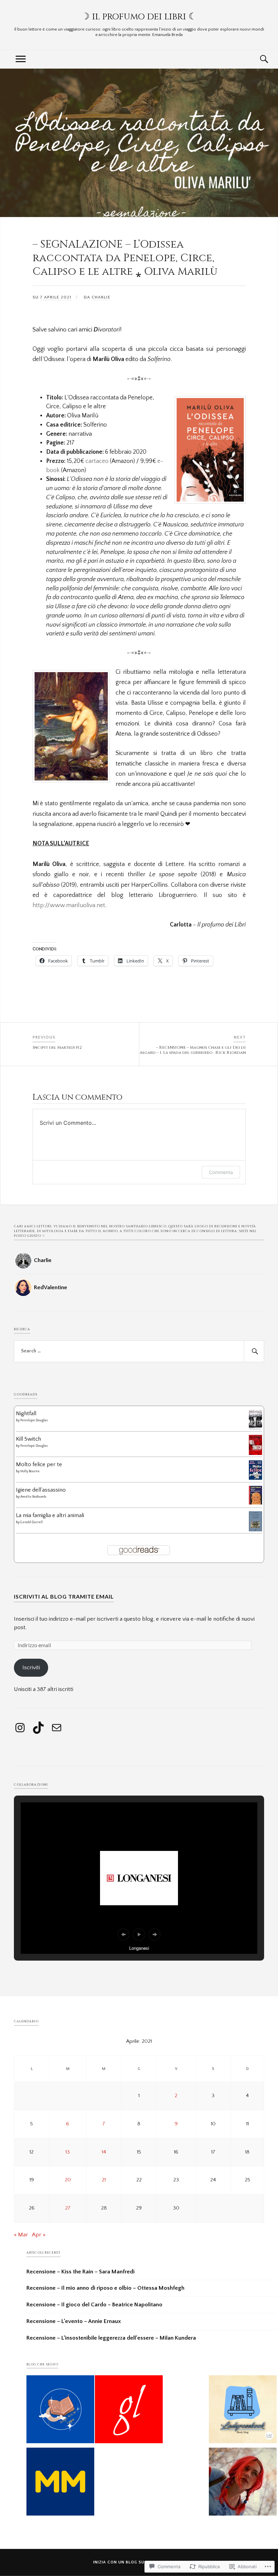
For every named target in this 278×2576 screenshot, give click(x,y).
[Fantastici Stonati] (243, 2483)
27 (68, 2208)
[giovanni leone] (129, 2411)
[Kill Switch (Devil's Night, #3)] (255, 1453)
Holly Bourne (30, 1471)
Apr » (39, 2235)
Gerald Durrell (32, 1522)
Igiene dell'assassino (41, 1490)
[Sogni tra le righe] (60, 2411)
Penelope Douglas (34, 1420)
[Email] (57, 1728)
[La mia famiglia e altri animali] (255, 1530)
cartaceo (97, 461)
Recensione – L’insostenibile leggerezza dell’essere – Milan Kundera (111, 2338)
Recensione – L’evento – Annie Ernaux (74, 2321)
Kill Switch (28, 1439)
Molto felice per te (39, 1464)
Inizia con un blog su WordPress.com (138, 2562)
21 (104, 2180)
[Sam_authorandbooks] (243, 2411)
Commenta (221, 1172)
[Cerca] (257, 59)
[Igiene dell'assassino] (255, 1503)
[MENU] (21, 59)
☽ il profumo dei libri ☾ (139, 17)
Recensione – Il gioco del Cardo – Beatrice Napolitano (94, 2305)
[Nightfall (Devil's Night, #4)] (255, 1429)
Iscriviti (31, 1668)
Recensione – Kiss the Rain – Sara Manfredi (81, 2272)
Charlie (101, 297)
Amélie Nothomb (33, 1497)
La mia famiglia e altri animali (50, 1515)
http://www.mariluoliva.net (69, 905)
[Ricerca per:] (139, 1351)
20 (68, 2180)
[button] (123, 1934)
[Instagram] (20, 1728)
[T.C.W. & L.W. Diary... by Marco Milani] (60, 2483)
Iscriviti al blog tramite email (64, 1596)
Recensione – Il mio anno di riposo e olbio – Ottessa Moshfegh (105, 2288)
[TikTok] (38, 1728)
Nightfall (26, 1413)
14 (104, 2152)
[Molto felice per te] (255, 1478)
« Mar (21, 2235)
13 (68, 2152)
